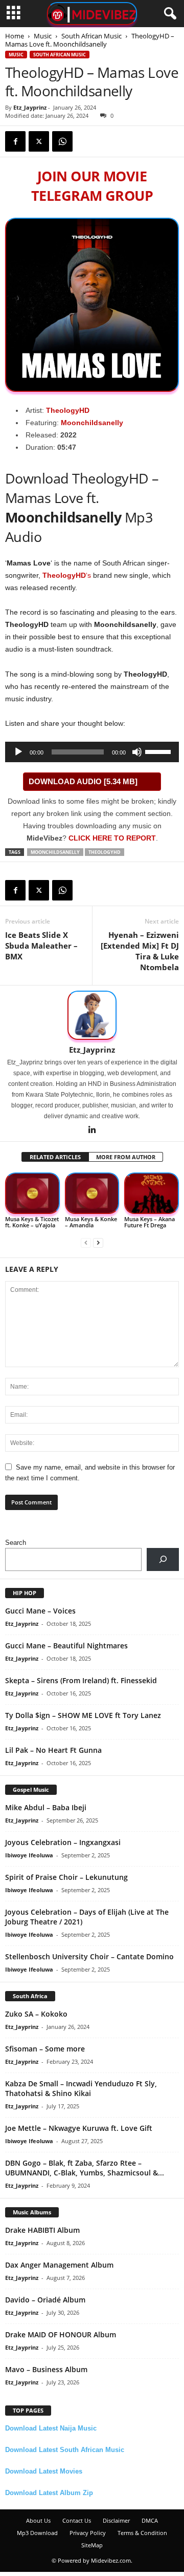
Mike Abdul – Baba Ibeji (46, 1807)
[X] (39, 141)
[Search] (163, 1559)
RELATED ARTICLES (55, 1157)
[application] (92, 752)
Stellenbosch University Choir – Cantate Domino (89, 1956)
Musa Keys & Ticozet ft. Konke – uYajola (32, 1222)
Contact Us (77, 2520)
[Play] (18, 752)
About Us (38, 2520)
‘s (67, 575)
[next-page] (98, 1242)
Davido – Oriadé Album (45, 2300)
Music (43, 36)
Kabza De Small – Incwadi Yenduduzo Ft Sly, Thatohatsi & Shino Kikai (81, 2088)
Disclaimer (116, 2520)
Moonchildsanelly (92, 423)
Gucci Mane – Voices (40, 1611)
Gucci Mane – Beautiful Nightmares (66, 1646)
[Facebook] (15, 141)
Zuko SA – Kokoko (36, 2014)
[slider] (159, 751)
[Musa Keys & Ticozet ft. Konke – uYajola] (32, 1193)
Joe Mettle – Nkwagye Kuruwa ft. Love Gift (79, 2128)
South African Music (91, 36)
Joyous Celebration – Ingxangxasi (63, 1842)
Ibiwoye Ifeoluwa (29, 1855)
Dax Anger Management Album (59, 2265)
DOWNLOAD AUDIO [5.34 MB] (83, 781)
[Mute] (137, 752)
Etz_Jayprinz (30, 107)
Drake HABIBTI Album (42, 2230)
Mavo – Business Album (46, 2369)
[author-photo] (92, 1015)
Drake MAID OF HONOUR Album (61, 2334)
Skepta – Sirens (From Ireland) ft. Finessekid (81, 1680)
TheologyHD (68, 410)
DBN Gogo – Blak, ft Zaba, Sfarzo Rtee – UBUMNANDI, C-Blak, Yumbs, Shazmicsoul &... (85, 2168)
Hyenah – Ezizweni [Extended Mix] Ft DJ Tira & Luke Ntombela (140, 951)
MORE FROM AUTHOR (126, 1157)
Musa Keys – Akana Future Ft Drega (149, 1222)
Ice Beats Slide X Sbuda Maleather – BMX (41, 946)
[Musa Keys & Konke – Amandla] (92, 1193)
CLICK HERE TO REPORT (112, 838)
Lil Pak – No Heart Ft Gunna (53, 1750)
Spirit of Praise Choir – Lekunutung (66, 1877)
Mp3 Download (37, 2533)
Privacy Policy (88, 2533)
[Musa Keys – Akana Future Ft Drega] (152, 1193)
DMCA (150, 2520)
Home (15, 36)
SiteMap (92, 2545)
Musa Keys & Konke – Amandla (91, 1222)
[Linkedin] (92, 1130)
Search (16, 1543)
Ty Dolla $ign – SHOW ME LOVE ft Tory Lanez (83, 1715)
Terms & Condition (142, 2533)
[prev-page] (86, 1242)
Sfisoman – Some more (45, 2049)
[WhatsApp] (62, 141)
